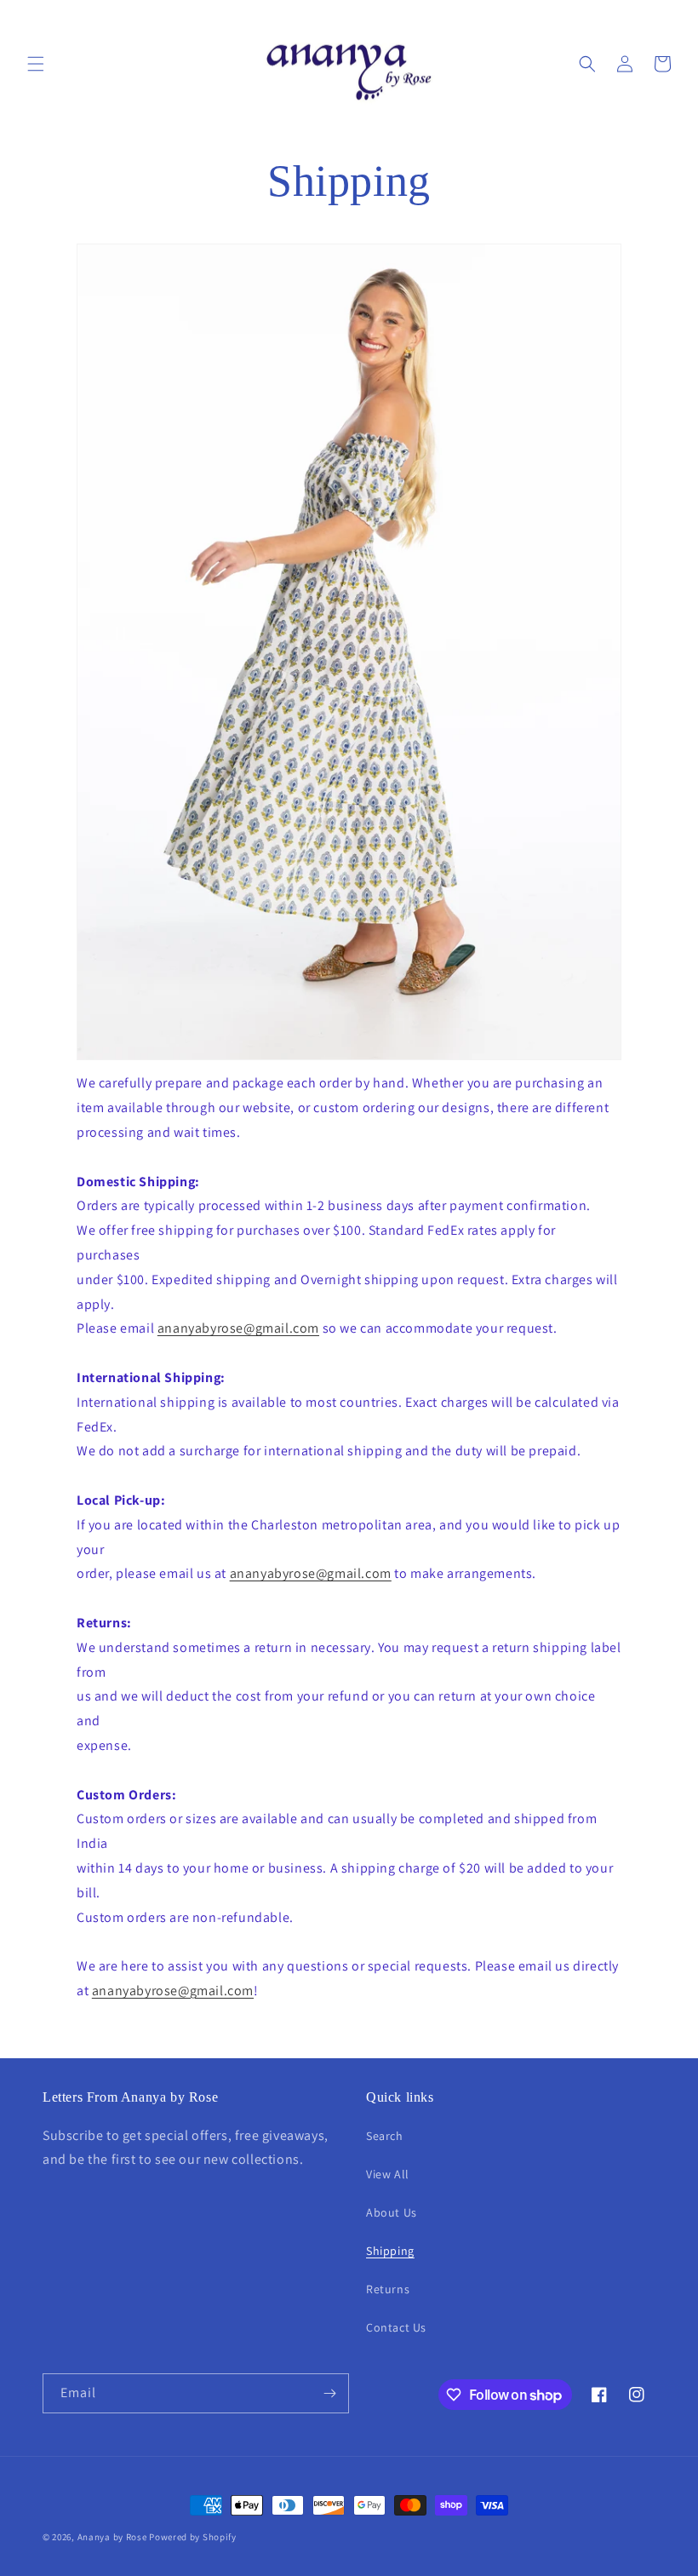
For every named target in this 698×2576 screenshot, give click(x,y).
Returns (388, 2289)
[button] (36, 64)
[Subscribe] (329, 2393)
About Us (392, 2212)
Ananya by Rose (112, 2537)
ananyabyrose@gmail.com (238, 1328)
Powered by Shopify (193, 2537)
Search (385, 2136)
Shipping (390, 2251)
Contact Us (396, 2327)
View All (388, 2174)
